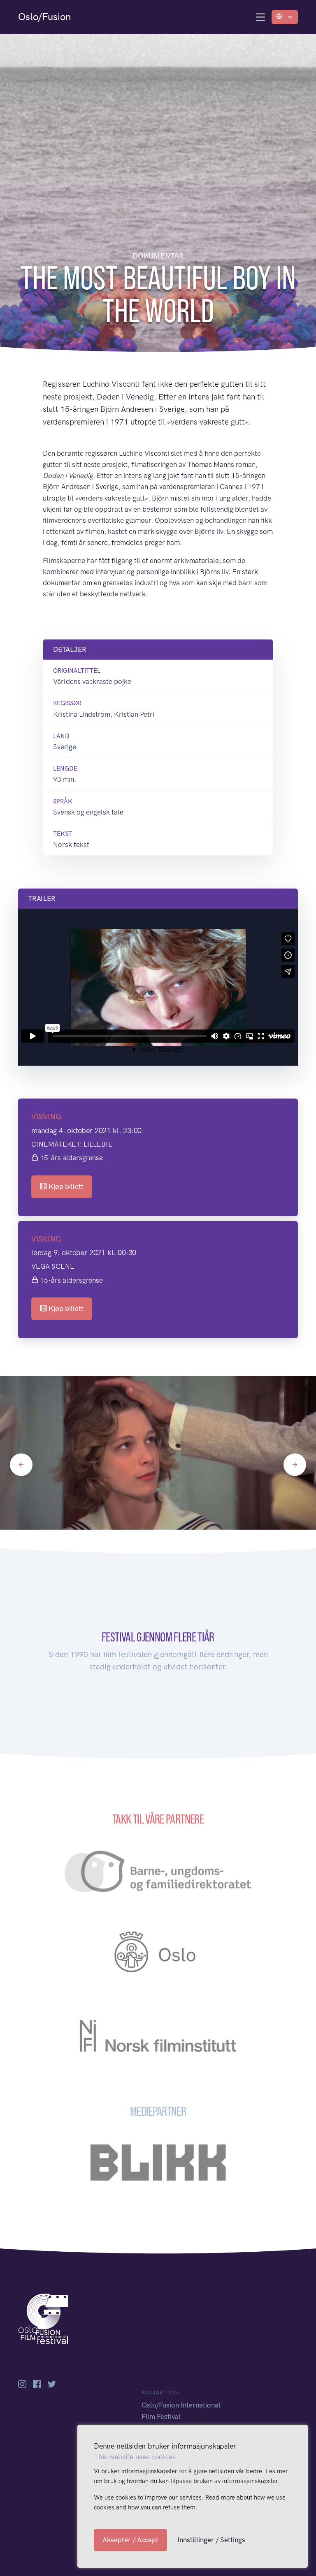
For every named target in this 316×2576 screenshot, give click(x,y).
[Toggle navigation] (261, 17)
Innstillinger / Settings (211, 2540)
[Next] (295, 1465)
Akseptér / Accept (130, 2540)
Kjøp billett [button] (65, 1186)
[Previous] (21, 1465)
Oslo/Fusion (44, 17)
